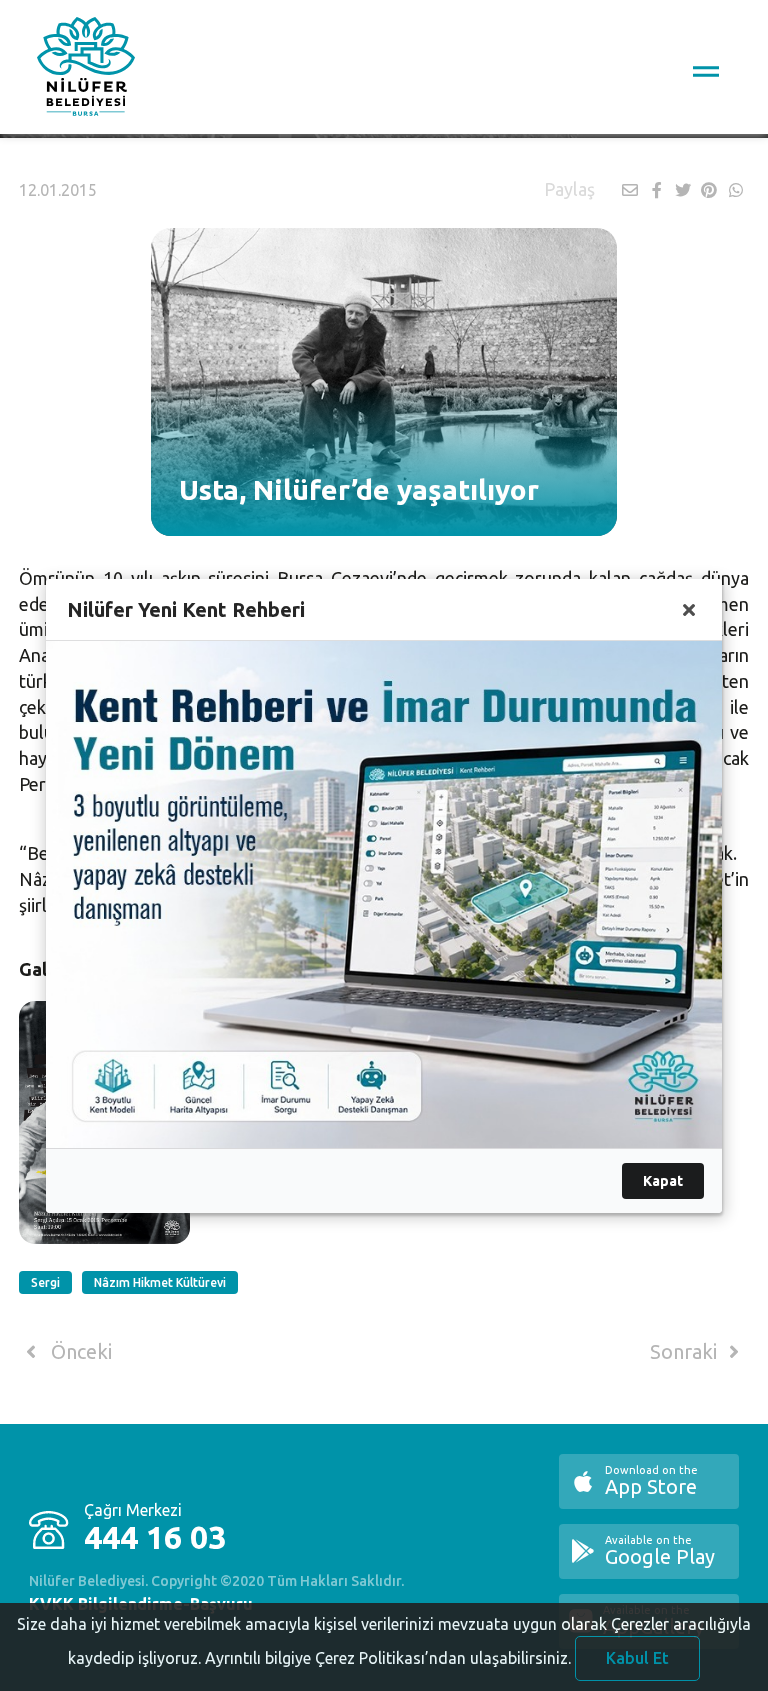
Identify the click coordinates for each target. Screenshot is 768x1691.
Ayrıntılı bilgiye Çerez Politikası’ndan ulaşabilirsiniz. (388, 1658)
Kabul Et (637, 1658)
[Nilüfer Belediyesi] (86, 70)
